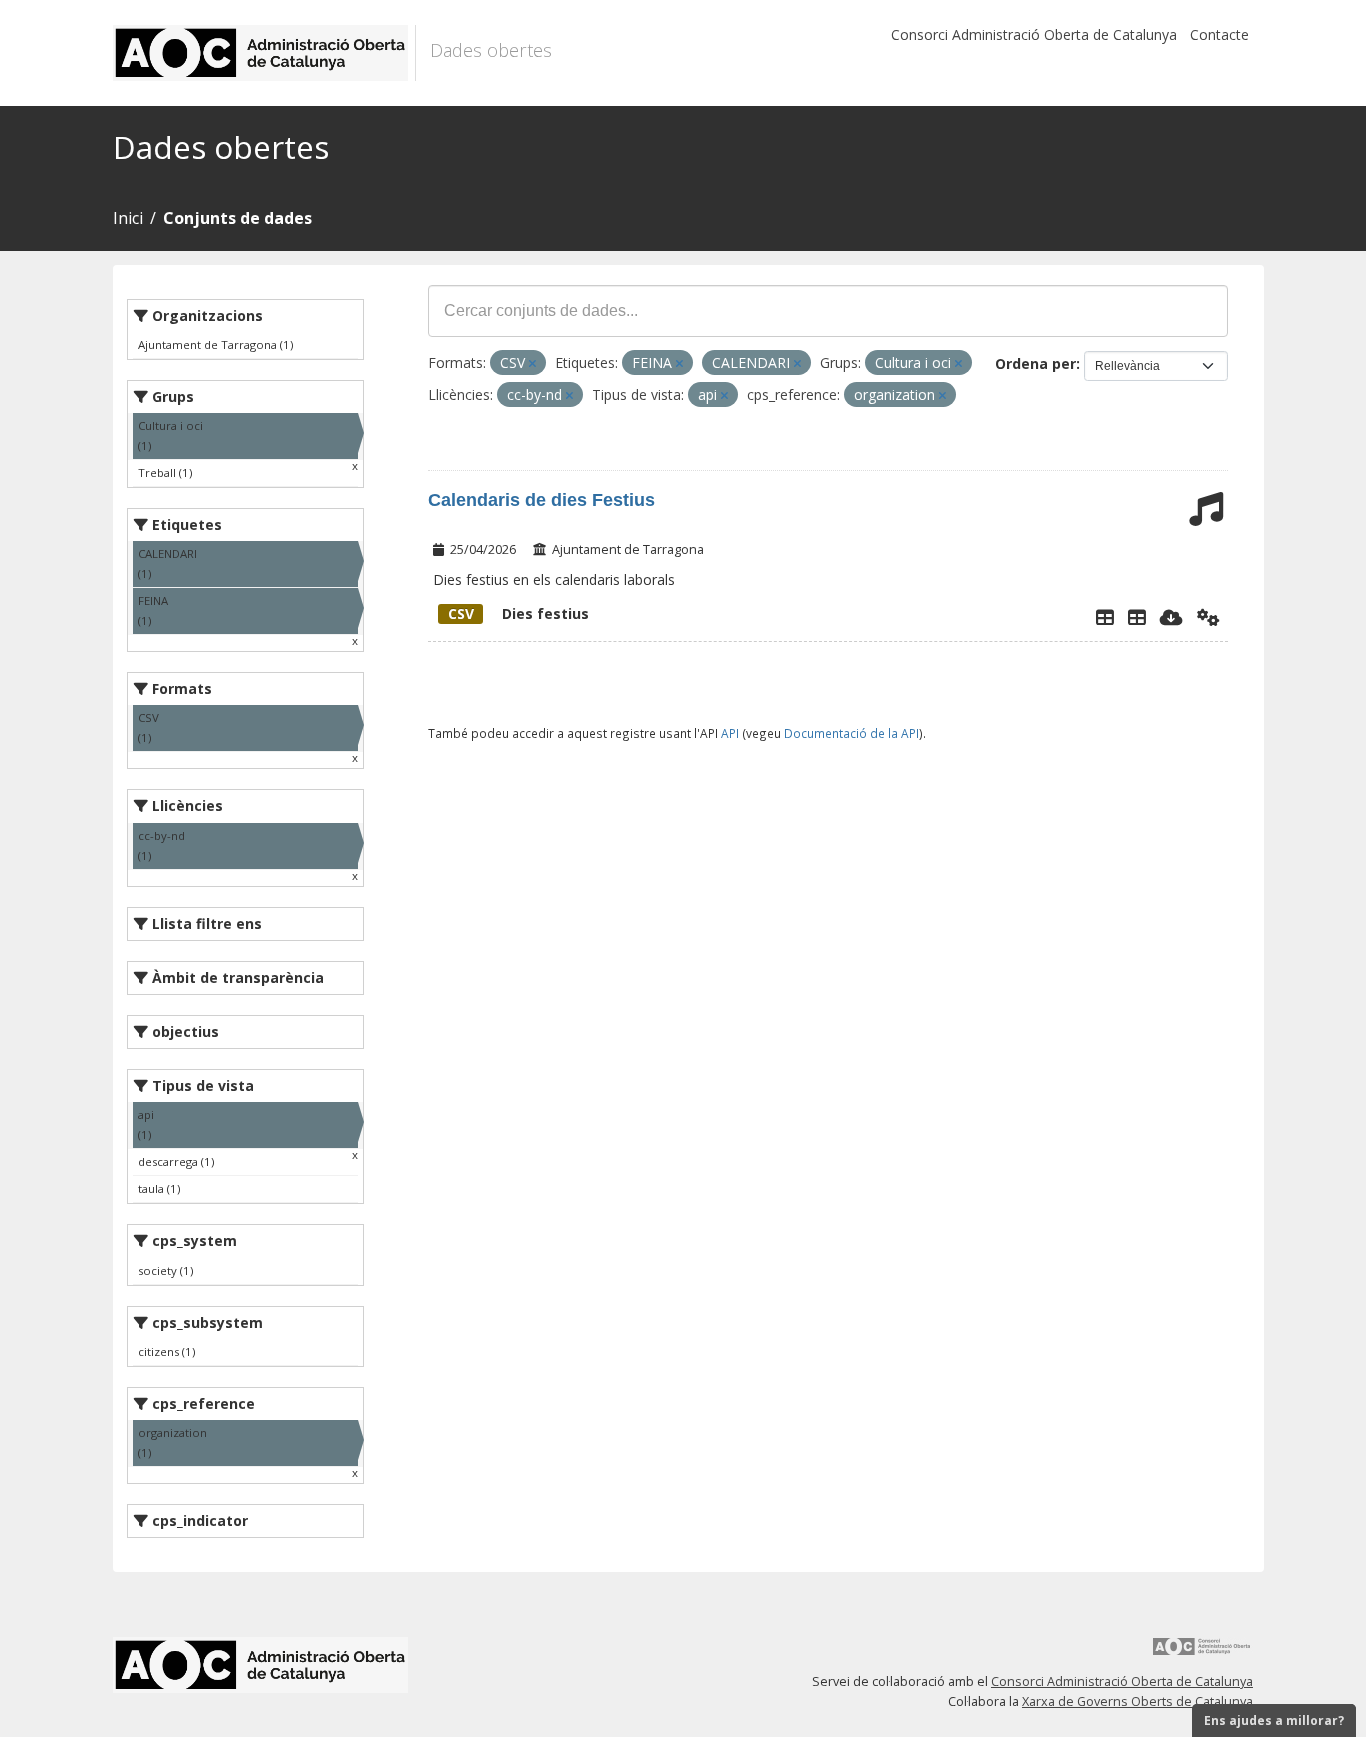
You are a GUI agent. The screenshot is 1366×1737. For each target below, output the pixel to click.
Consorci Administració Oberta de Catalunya (1034, 34)
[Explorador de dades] (1105, 617)
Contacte (1219, 34)
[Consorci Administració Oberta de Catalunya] (1202, 1653)
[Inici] (264, 53)
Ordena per (1035, 363)
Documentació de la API (851, 733)
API (730, 733)
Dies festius (518, 613)
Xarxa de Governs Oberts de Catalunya (1137, 1701)
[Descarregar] (1171, 617)
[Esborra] (532, 363)
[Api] (1208, 617)
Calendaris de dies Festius (541, 500)
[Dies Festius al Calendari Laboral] (1137, 617)
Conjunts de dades (237, 218)
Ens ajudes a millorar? (1274, 1720)
